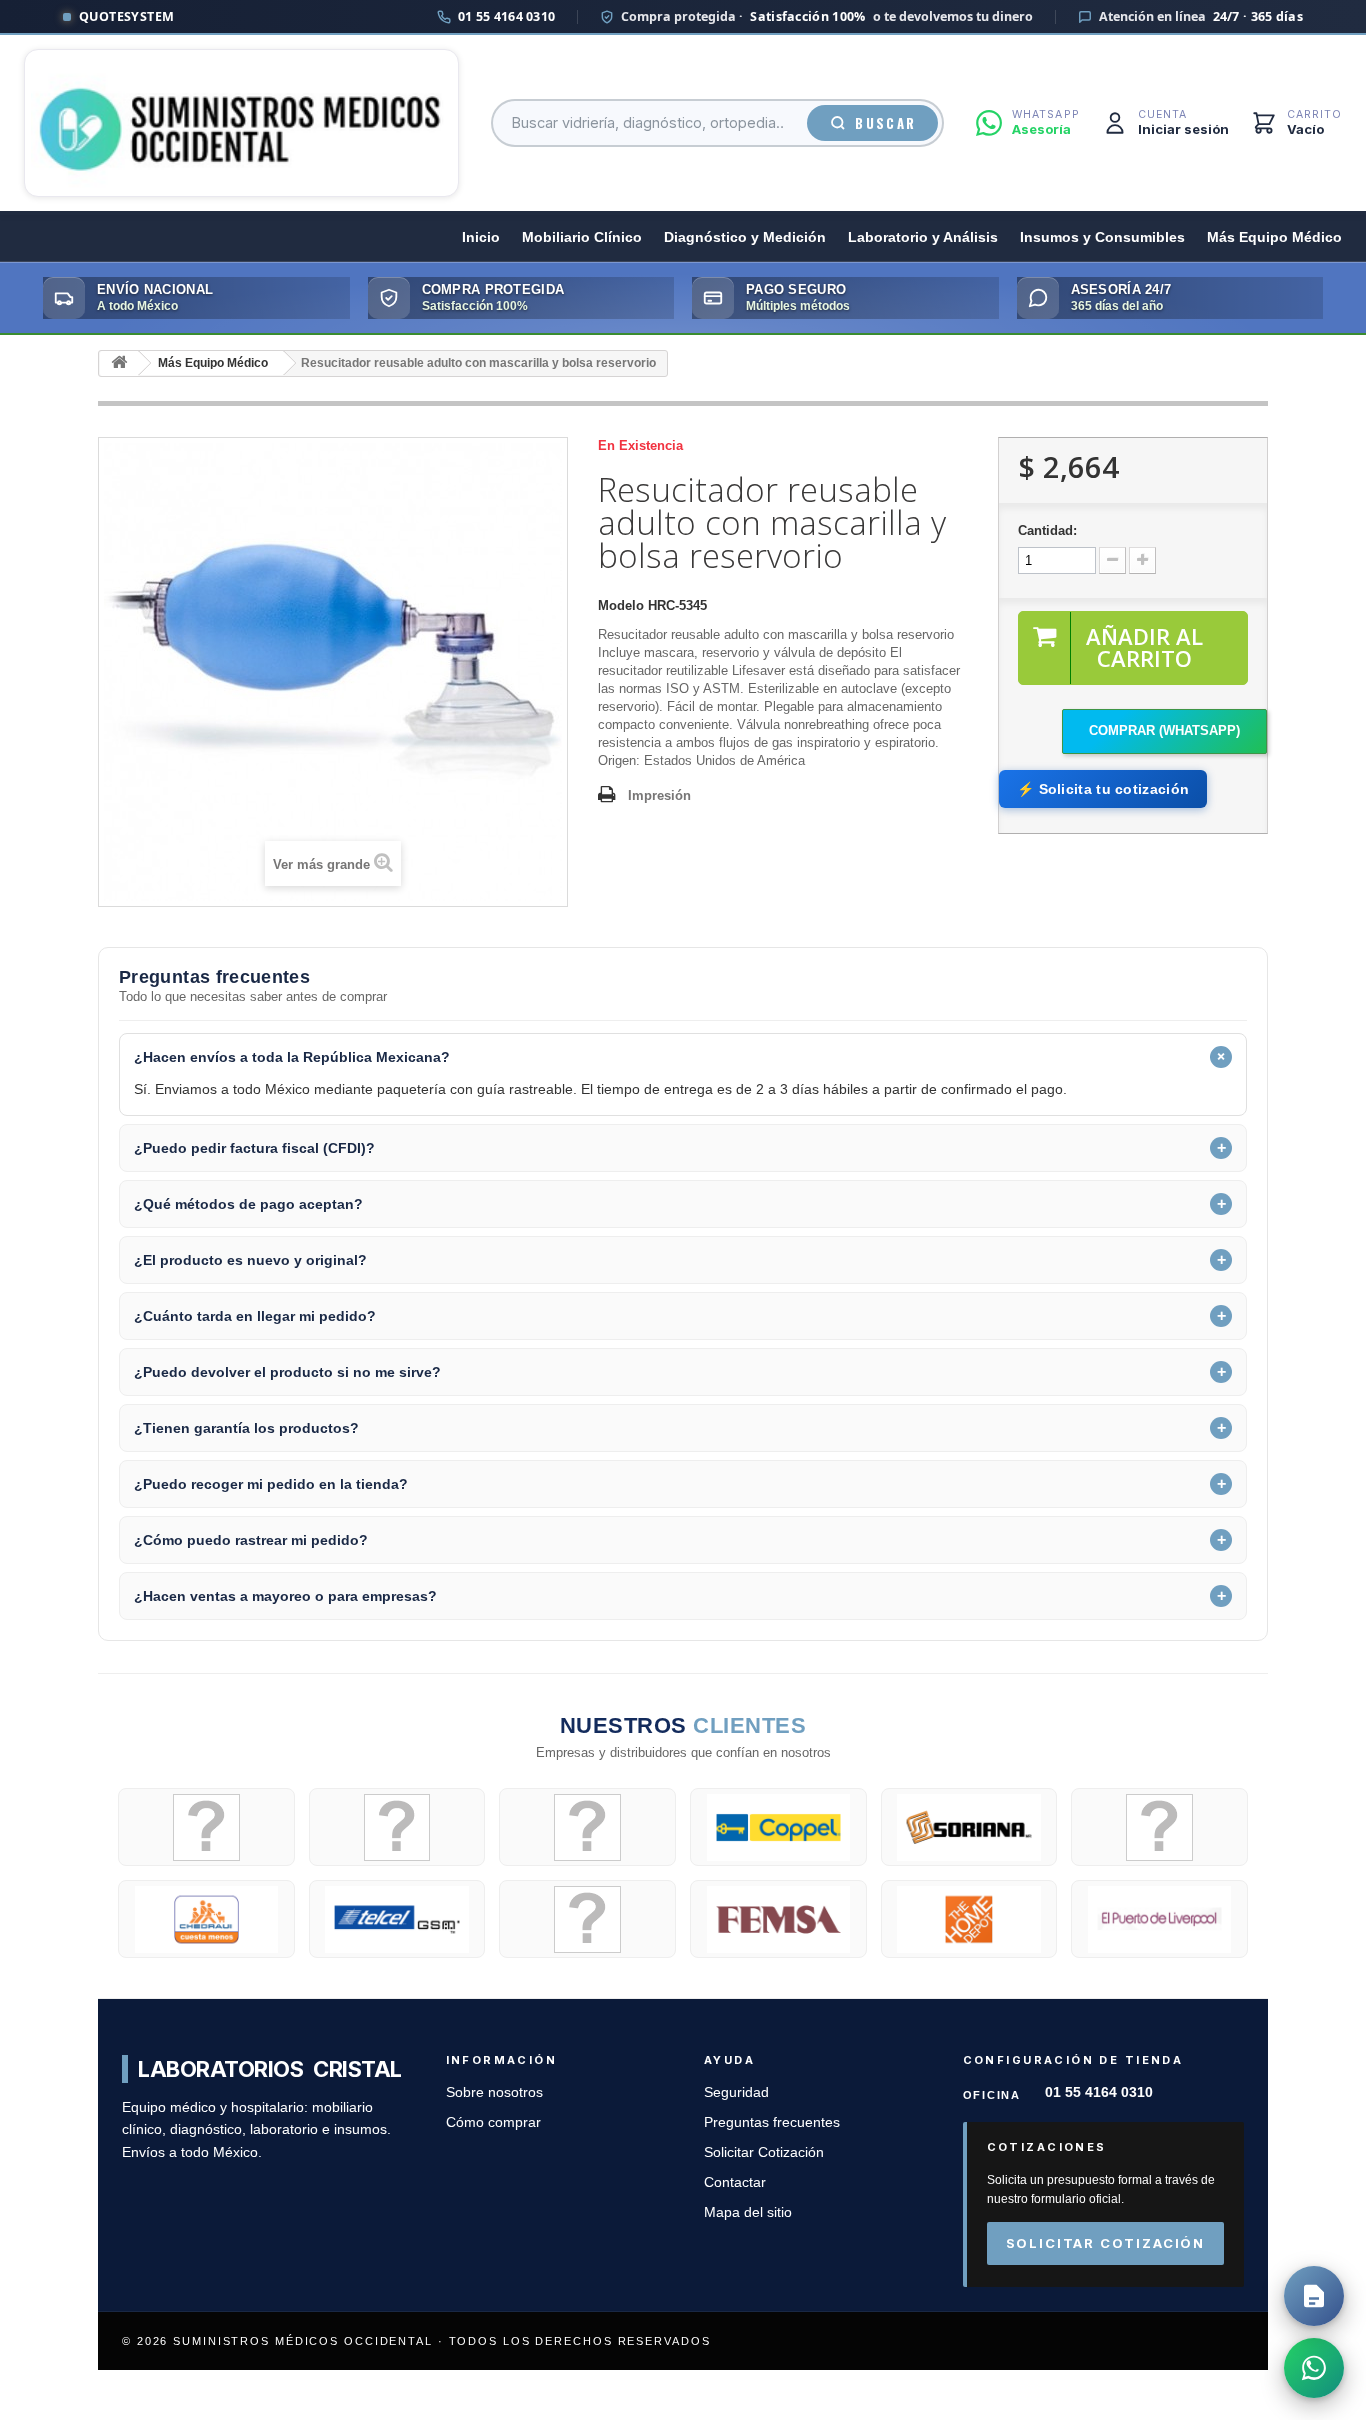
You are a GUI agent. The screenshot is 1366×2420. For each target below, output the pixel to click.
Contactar (735, 2182)
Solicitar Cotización (764, 2152)
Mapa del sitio (748, 2212)
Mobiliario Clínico (582, 237)
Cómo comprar (493, 2122)
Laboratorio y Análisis (923, 237)
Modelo (621, 605)
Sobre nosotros (494, 2092)
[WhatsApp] (1314, 2368)
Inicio (481, 237)
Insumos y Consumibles (1102, 237)
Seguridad (736, 2092)
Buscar (885, 123)
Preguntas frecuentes (772, 2122)
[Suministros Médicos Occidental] (241, 123)
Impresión (659, 795)
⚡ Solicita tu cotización (1103, 789)
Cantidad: (1047, 530)
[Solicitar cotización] (1314, 2296)
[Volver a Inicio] (119, 363)
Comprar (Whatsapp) (1164, 730)
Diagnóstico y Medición (745, 237)
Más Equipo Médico (1274, 237)
